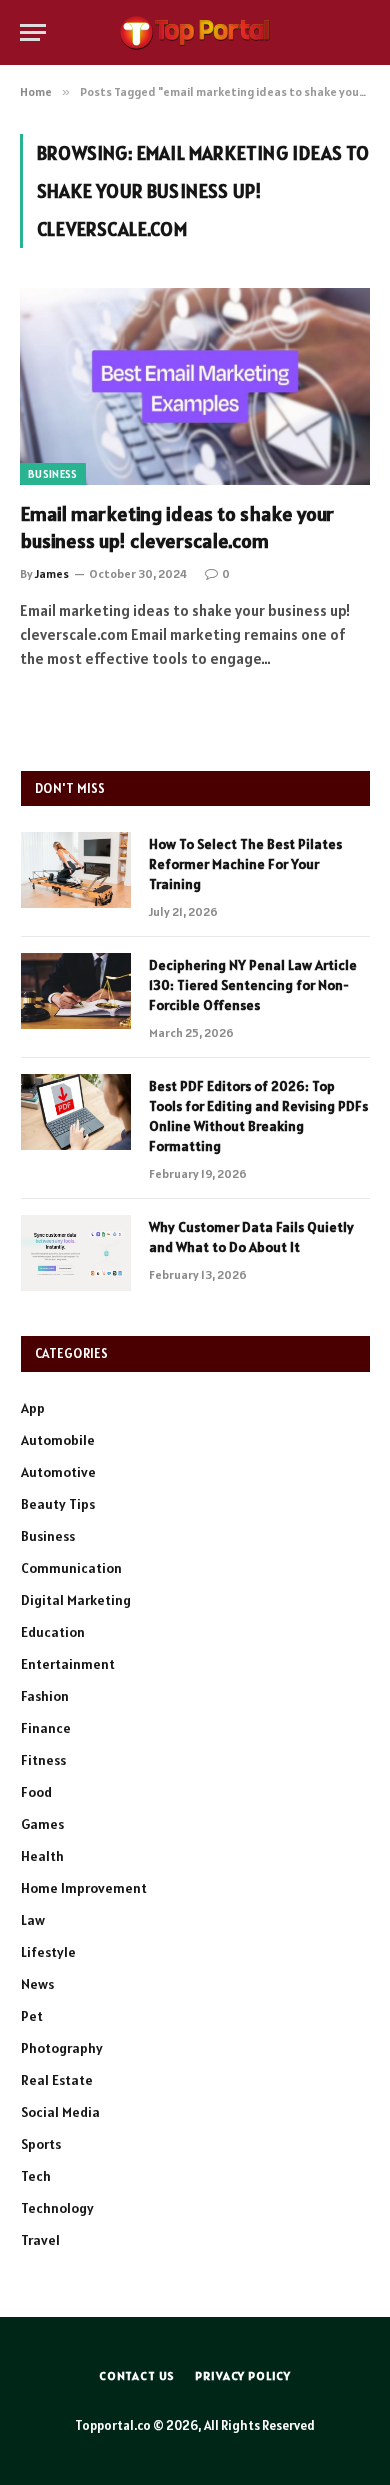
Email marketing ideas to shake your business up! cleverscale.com (177, 527)
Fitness (43, 1760)
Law (33, 1920)
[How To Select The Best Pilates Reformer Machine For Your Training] (76, 870)
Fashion (45, 1696)
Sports (41, 2144)
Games (42, 1824)
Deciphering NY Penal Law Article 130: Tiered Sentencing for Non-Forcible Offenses (253, 985)
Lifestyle (48, 1952)
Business (53, 474)
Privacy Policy (243, 2375)
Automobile (58, 1440)
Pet (32, 2016)
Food (36, 1792)
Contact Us (137, 2375)
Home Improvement (84, 1888)
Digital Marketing (76, 1600)
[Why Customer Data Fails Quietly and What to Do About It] (76, 1253)
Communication (71, 1568)
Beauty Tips (58, 1504)
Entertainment (68, 1664)
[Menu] (33, 32)
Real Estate (57, 2080)
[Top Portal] (195, 33)
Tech (36, 2176)
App (33, 1408)
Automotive (58, 1472)
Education (53, 1632)
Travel (40, 2240)
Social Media (60, 2112)
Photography (62, 2048)
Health (42, 1856)
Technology (57, 2208)
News (37, 1984)
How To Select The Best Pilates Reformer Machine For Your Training (245, 864)
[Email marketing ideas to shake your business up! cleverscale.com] (195, 386)
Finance (46, 1728)
